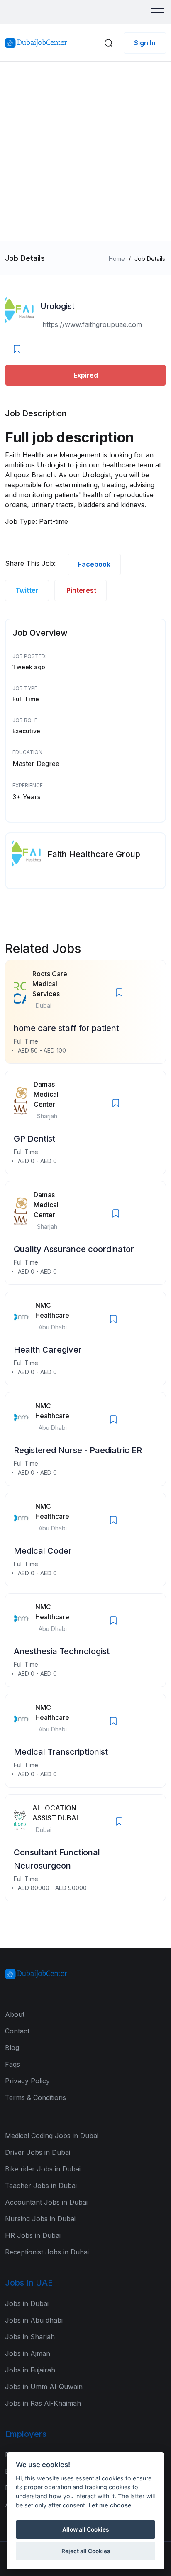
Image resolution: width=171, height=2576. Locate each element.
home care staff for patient (66, 1028)
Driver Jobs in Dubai (38, 2152)
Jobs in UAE (29, 2283)
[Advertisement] (85, 152)
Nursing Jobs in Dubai (40, 2219)
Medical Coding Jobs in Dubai (52, 2136)
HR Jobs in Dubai (33, 2235)
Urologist (57, 306)
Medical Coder (43, 1551)
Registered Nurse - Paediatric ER (78, 1450)
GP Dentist (34, 1139)
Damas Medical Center (46, 1094)
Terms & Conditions (35, 2097)
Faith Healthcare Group (94, 854)
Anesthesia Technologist (62, 1651)
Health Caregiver (48, 1350)
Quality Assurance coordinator (74, 1249)
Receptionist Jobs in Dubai (47, 2252)
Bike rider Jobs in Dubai (43, 2169)
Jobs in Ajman (28, 2353)
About (15, 2014)
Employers (26, 2434)
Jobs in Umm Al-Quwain (44, 2387)
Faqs (12, 2064)
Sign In (145, 43)
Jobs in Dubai (27, 2303)
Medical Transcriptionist (61, 1752)
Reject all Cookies (86, 2551)
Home (117, 259)
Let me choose (110, 2505)
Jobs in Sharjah (30, 2337)
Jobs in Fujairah (30, 2370)
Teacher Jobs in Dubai (41, 2186)
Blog (12, 2048)
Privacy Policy (27, 2081)
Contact (17, 2031)
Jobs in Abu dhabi (34, 2320)
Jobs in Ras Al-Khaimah (43, 2403)
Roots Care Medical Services (50, 984)
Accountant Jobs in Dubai (46, 2202)
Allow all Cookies (85, 2529)
